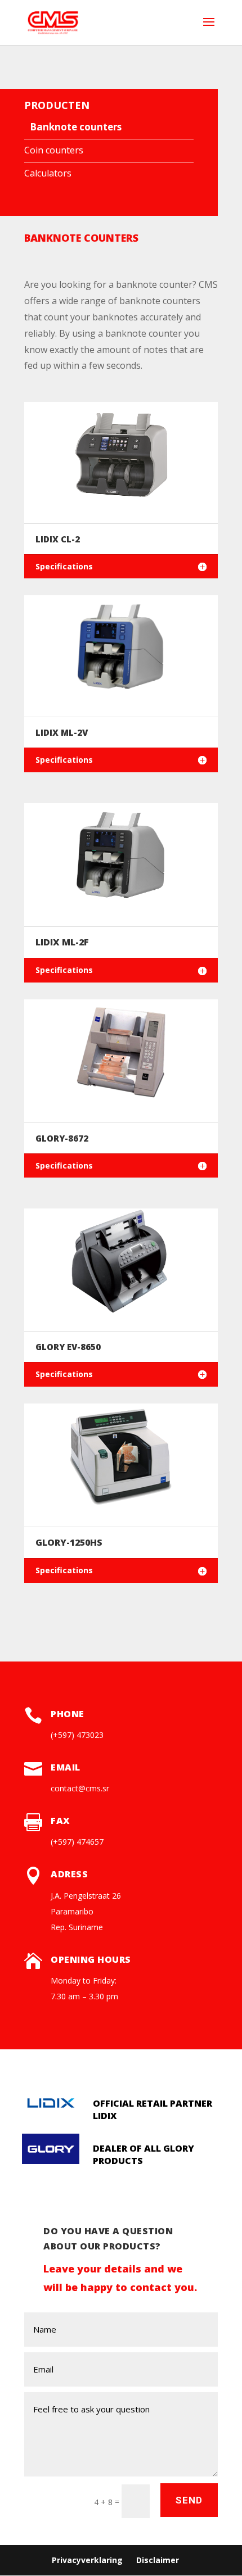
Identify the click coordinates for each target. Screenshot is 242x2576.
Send (189, 2500)
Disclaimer (158, 2560)
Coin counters (54, 150)
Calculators (48, 173)
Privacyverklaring (87, 2560)
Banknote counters (76, 127)
